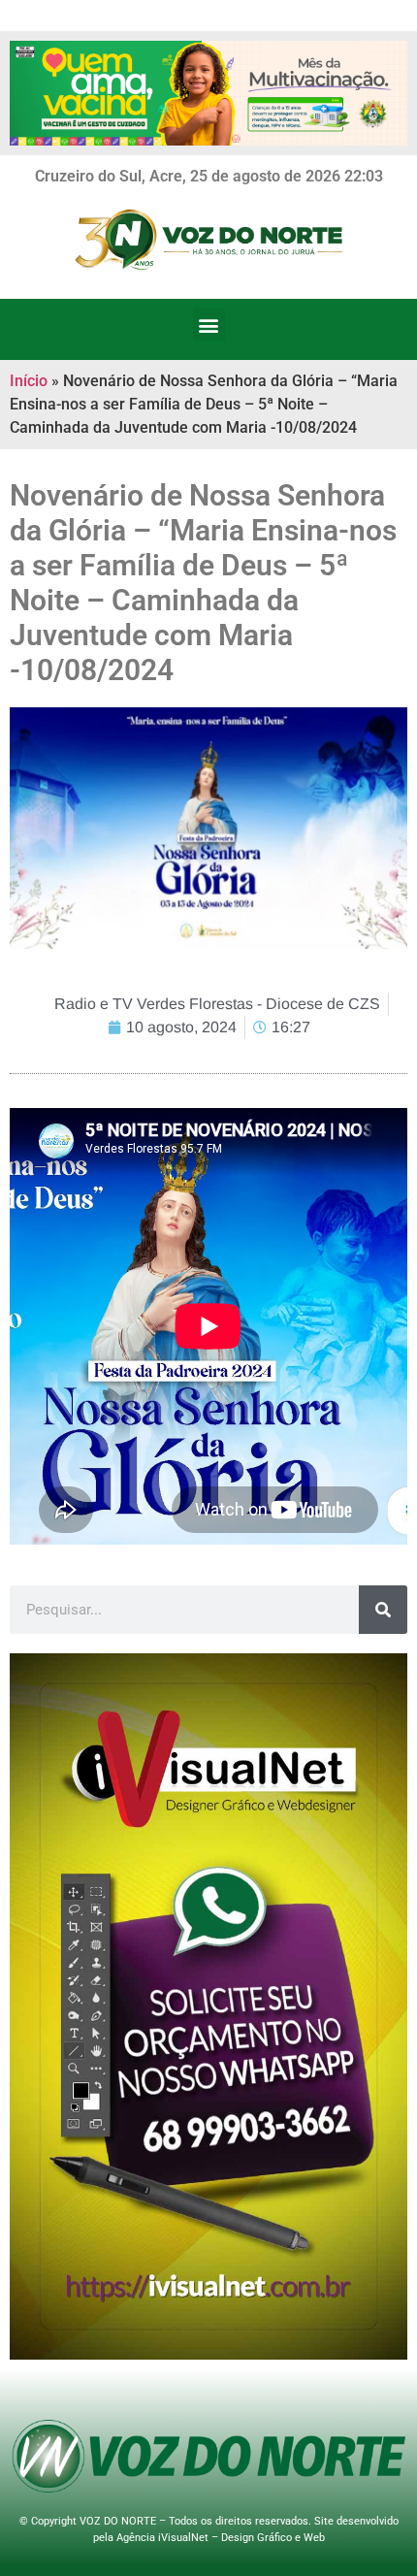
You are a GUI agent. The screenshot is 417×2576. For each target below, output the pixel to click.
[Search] (383, 1610)
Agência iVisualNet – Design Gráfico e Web (221, 2538)
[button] (209, 325)
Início (29, 381)
